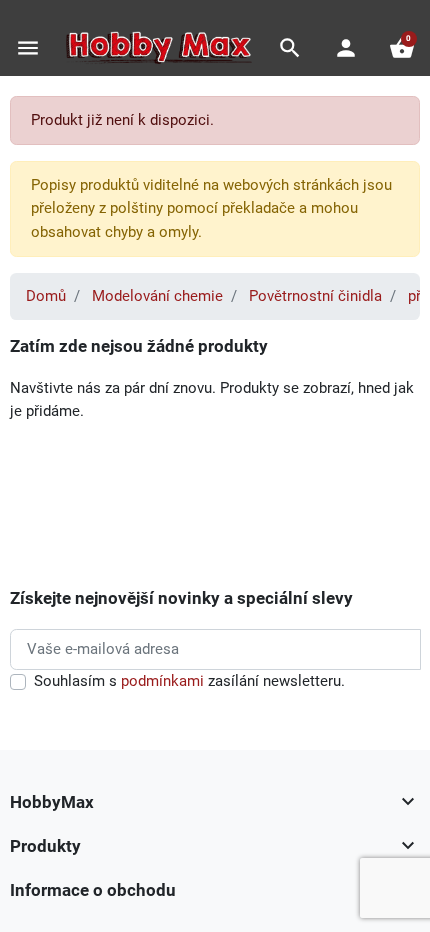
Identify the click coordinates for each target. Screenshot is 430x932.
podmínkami (162, 681)
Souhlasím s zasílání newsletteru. (189, 681)
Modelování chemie (157, 296)
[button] (290, 48)
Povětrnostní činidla (315, 296)
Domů (46, 296)
